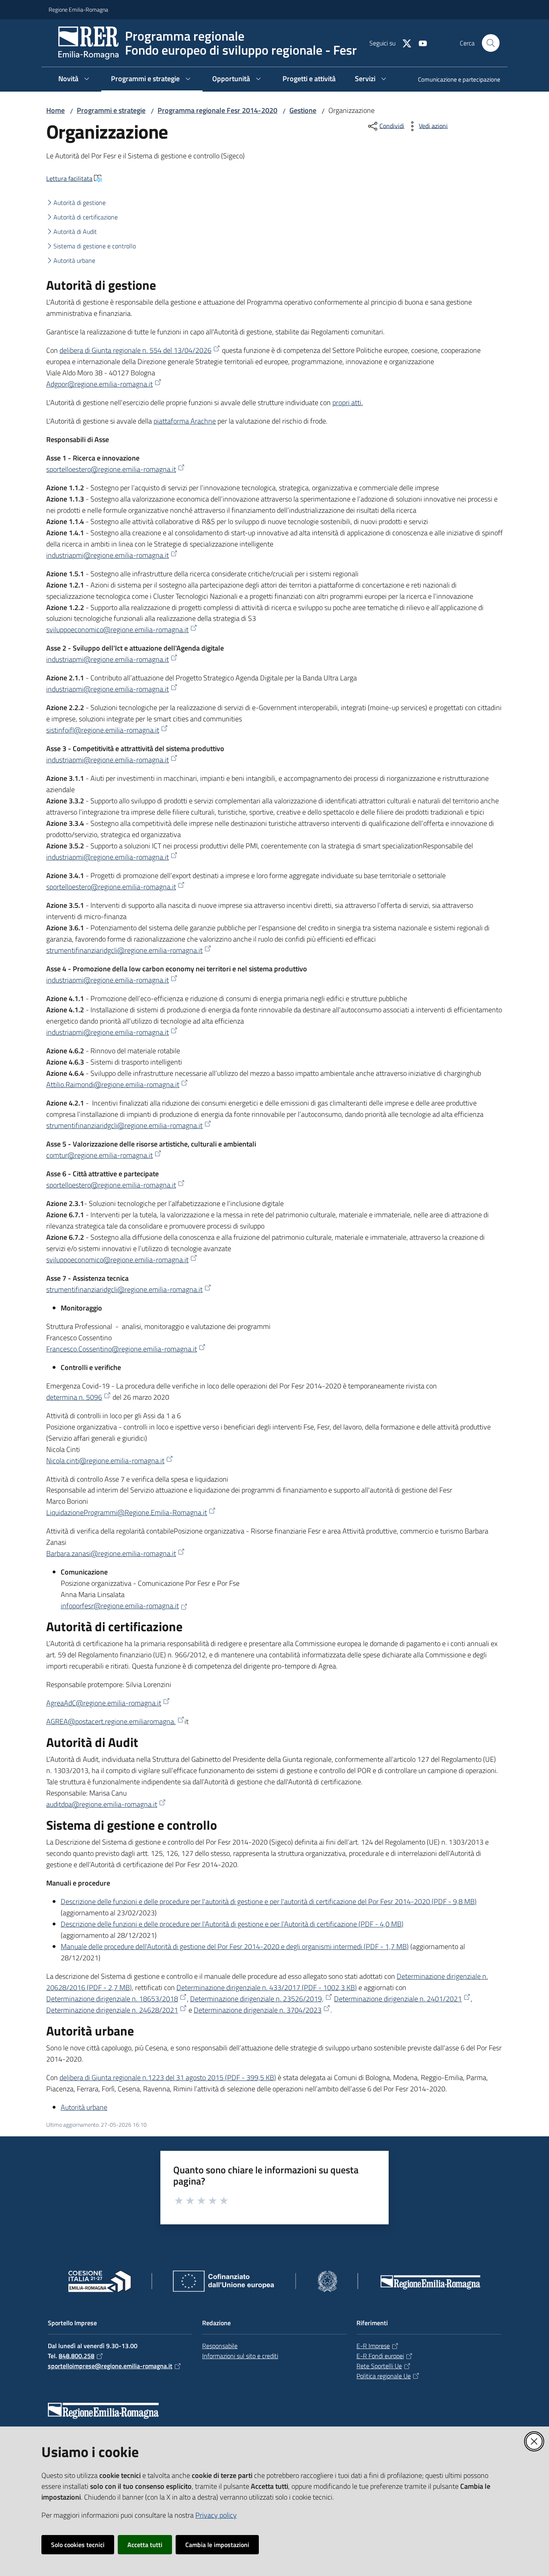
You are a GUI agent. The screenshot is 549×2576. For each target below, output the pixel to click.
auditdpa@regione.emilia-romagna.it (102, 1804)
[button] (491, 43)
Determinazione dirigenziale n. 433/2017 (267, 1987)
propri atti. (348, 402)
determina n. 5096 (74, 1397)
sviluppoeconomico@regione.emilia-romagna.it (117, 630)
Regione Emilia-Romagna (78, 9)
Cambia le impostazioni (217, 2545)
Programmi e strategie (111, 110)
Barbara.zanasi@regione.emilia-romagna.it (111, 1553)
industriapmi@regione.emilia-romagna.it (108, 555)
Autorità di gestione (80, 203)
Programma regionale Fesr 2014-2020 (217, 110)
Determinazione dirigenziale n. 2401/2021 (398, 1999)
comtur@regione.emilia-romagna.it (99, 1155)
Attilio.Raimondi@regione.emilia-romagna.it (113, 1084)
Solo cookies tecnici (78, 2545)
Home (55, 110)
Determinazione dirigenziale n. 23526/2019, (257, 1999)
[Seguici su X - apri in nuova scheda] (404, 43)
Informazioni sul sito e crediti (240, 2356)
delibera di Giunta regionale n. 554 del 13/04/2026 (135, 350)
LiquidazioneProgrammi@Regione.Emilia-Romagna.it (127, 1512)
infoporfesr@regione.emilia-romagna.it (120, 1606)
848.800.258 (77, 2356)
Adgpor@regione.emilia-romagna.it (99, 384)
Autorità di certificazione (86, 217)
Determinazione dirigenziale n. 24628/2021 (112, 2010)
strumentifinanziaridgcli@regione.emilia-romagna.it (124, 950)
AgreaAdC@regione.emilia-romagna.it (104, 1703)
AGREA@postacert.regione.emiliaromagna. (111, 1721)
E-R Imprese (373, 2346)
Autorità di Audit (75, 231)
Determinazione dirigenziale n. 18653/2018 (112, 1999)
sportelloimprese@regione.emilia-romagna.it (110, 2366)
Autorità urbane (74, 260)
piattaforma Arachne (185, 421)
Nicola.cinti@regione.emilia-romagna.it (105, 1461)
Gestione (303, 110)
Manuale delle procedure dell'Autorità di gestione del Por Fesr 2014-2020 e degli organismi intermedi (235, 1946)
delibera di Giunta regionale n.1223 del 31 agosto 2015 (168, 2077)
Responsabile (220, 2346)
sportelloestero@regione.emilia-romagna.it (111, 469)
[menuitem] (454, 80)
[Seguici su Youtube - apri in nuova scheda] (420, 43)
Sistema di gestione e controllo (95, 246)
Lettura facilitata (69, 178)
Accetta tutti (145, 2545)
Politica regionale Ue (384, 2376)
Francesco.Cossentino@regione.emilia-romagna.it (122, 1349)
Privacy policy (216, 2515)
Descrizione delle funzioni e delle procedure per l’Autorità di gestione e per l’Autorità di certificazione (232, 1924)
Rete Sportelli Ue (379, 2366)
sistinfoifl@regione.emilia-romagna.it (103, 730)
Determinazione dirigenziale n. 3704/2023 (258, 2010)
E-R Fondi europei (380, 2356)
